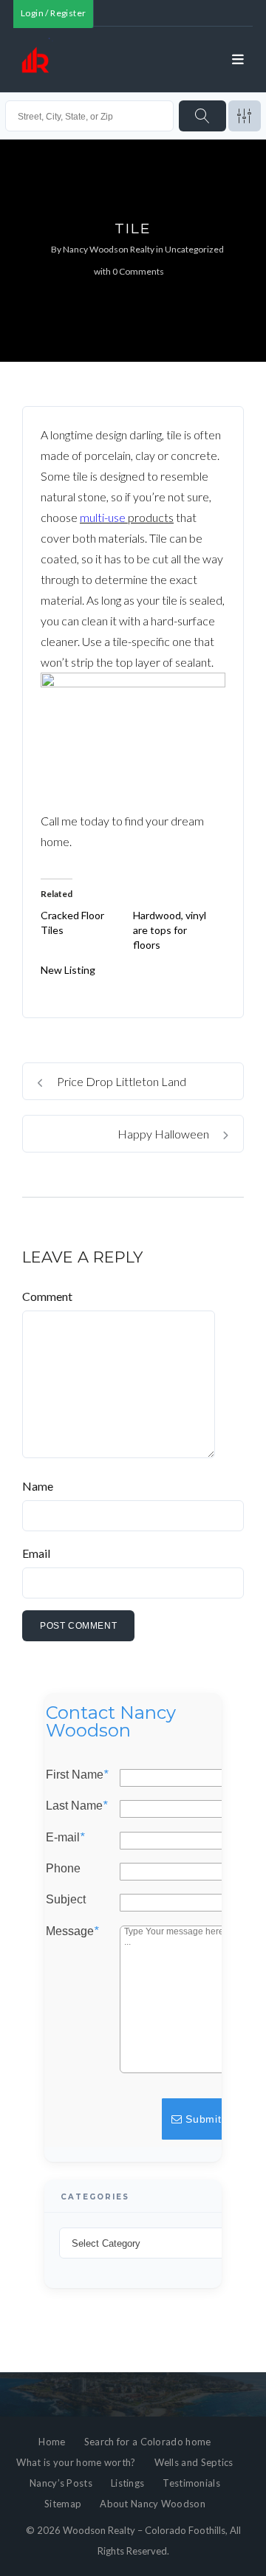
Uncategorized (194, 249)
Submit (201, 2119)
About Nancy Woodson (153, 2504)
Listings (127, 2483)
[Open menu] (238, 60)
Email (36, 1553)
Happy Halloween (164, 1134)
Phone (63, 1869)
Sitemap (63, 2504)
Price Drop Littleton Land (120, 1081)
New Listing (68, 970)
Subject (66, 1900)
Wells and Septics (194, 2462)
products (150, 517)
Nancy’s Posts (61, 2483)
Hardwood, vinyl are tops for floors (170, 930)
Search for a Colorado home (148, 2442)
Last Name (76, 1806)
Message (72, 1931)
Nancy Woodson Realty (109, 249)
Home (52, 2442)
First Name (77, 1775)
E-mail (65, 1837)
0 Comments (138, 271)
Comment (47, 1296)
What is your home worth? (76, 2462)
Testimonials (191, 2483)
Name (38, 1486)
